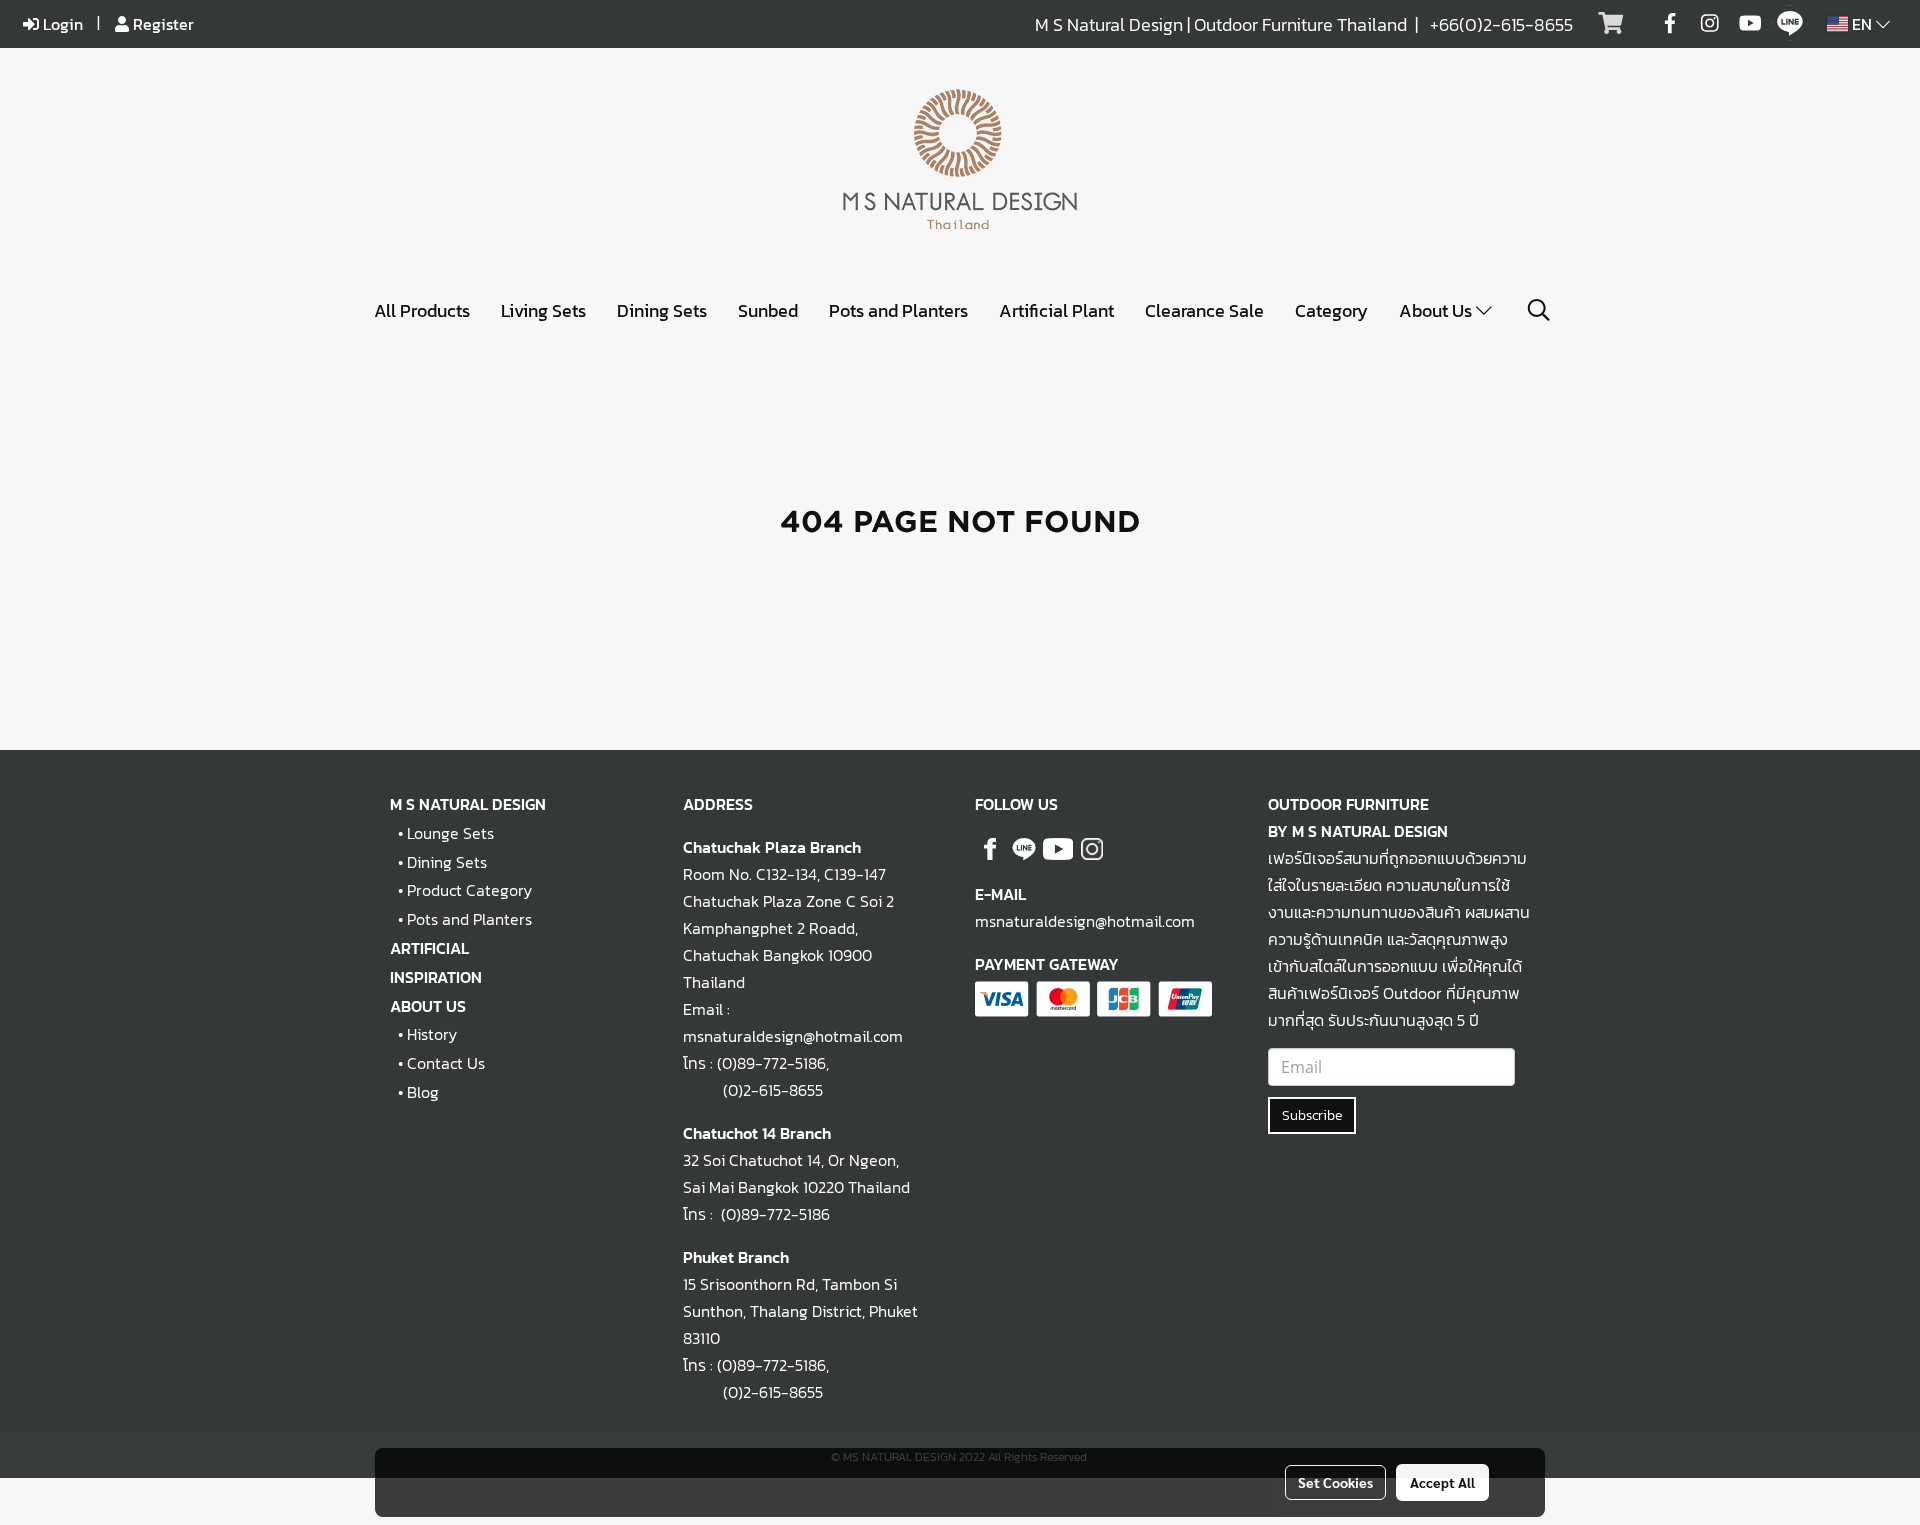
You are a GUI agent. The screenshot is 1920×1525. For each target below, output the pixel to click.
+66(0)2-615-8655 (1501, 24)
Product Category (469, 890)
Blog (423, 1092)
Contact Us (446, 1063)
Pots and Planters (898, 310)
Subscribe (1312, 1115)
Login (61, 24)
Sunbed (768, 310)
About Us (1437, 310)
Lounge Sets (450, 833)
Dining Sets (662, 310)
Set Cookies (1335, 1482)
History (432, 1034)
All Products (422, 310)
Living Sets (543, 310)
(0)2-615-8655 (753, 1090)
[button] (1539, 310)
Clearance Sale (1204, 310)
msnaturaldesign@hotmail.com (1085, 921)
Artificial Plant (1056, 310)
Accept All (1442, 1482)
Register (161, 24)
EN (1862, 24)
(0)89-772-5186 (771, 1063)
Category (1331, 310)
